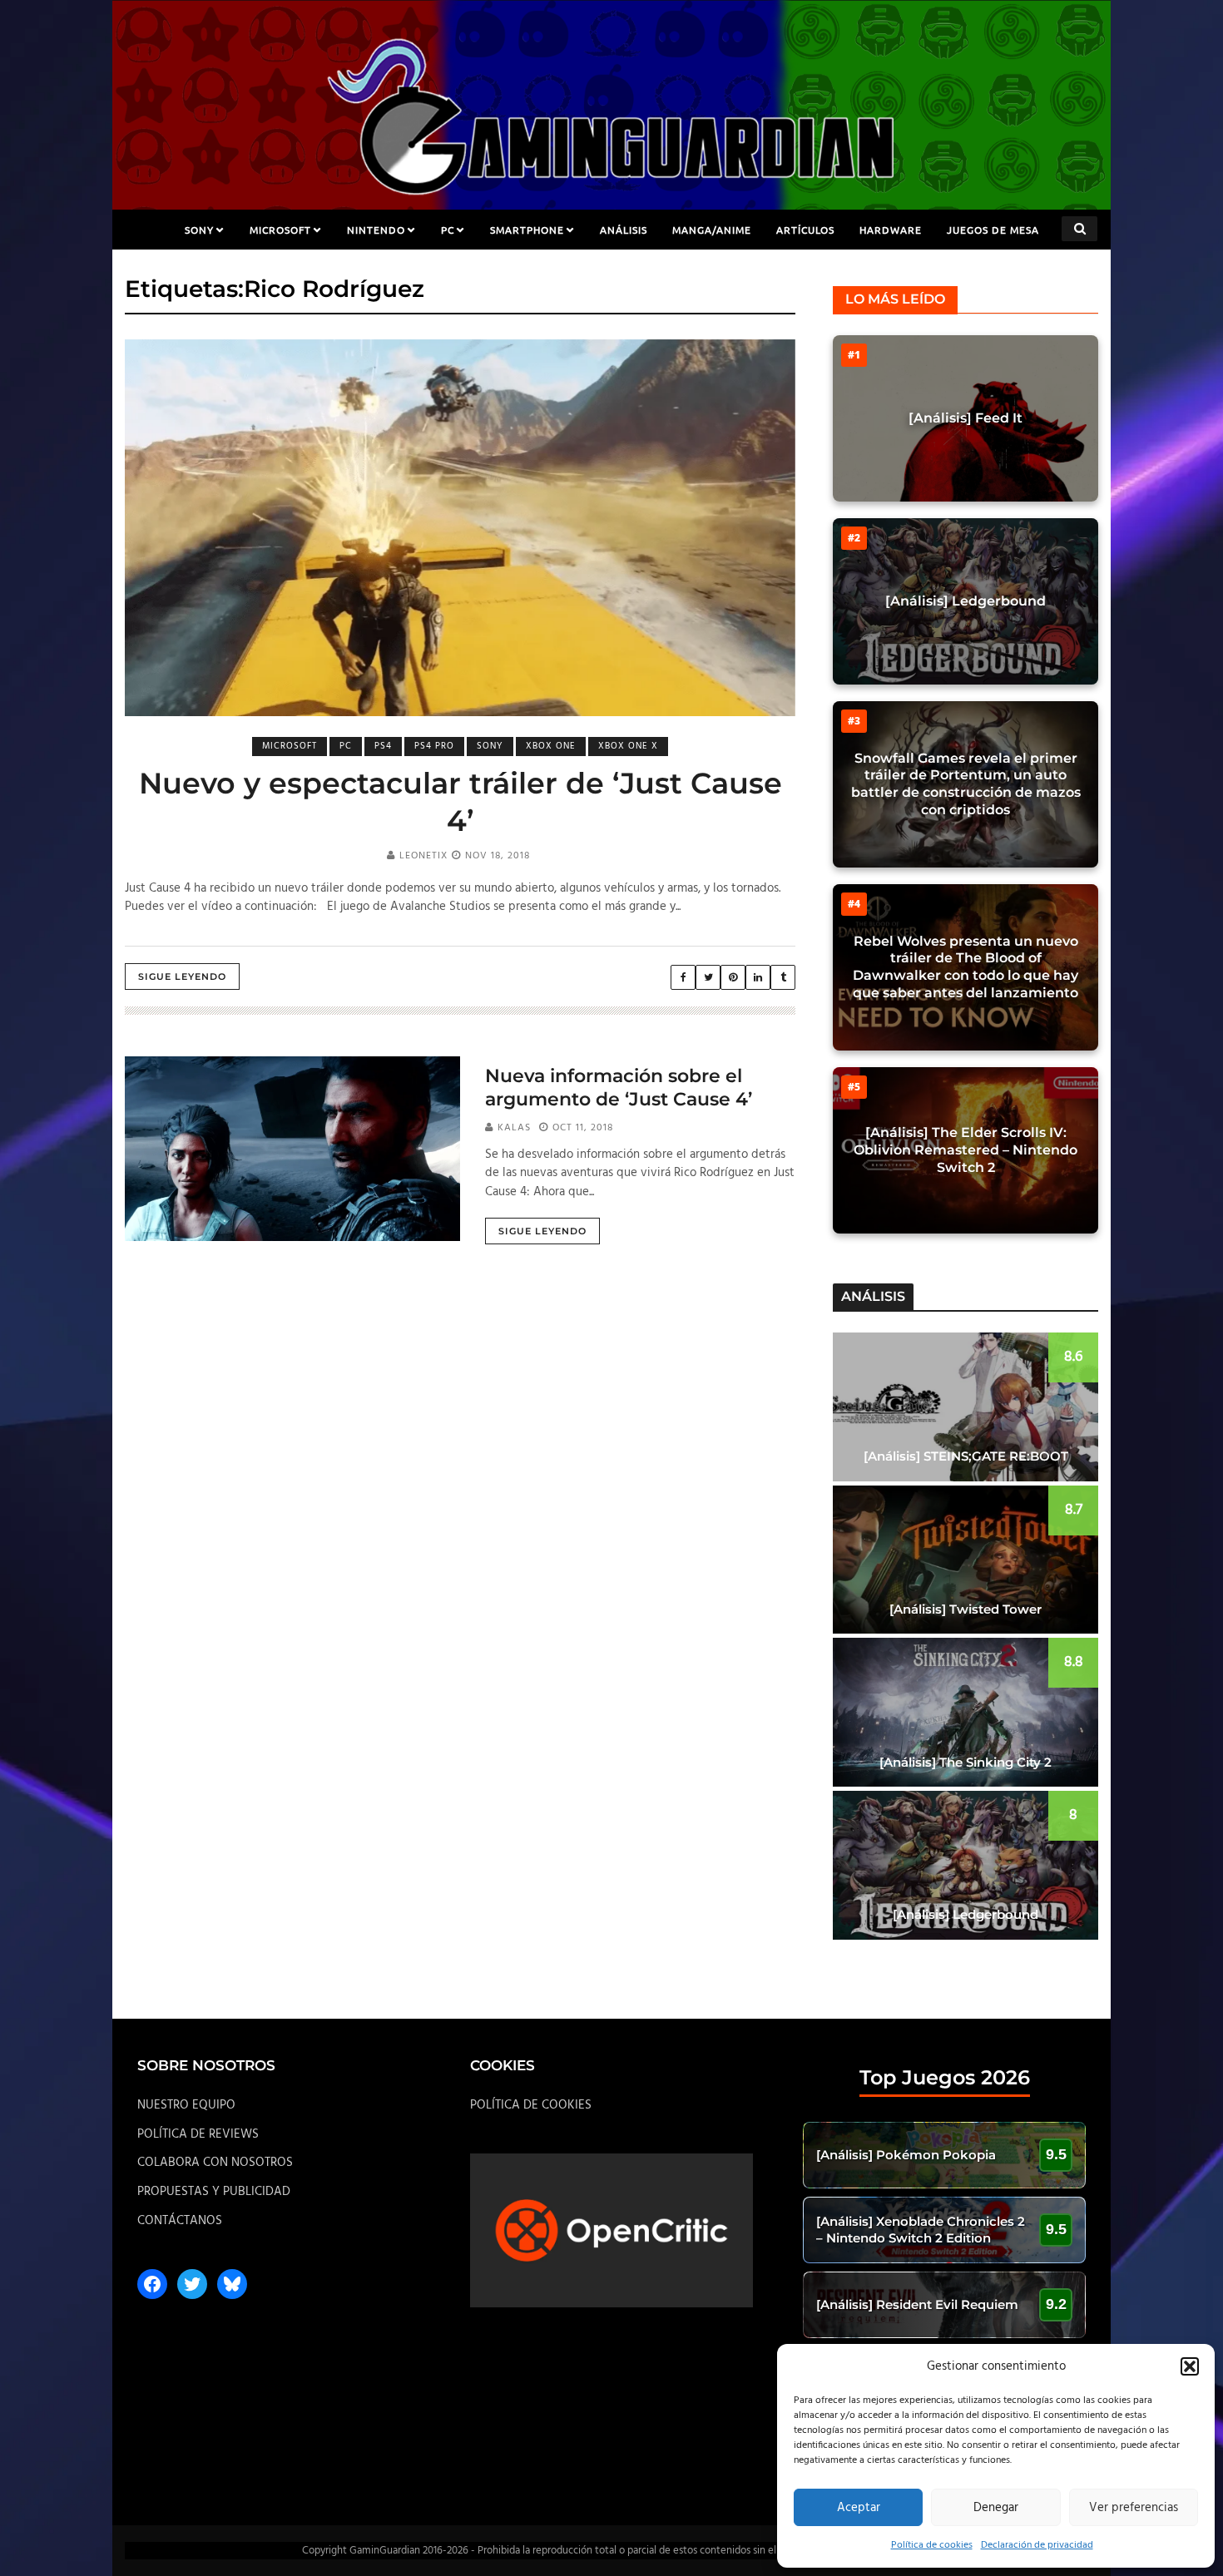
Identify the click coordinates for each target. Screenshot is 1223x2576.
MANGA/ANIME (712, 230)
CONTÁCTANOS (180, 2221)
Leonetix (423, 856)
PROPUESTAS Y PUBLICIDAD (214, 2192)
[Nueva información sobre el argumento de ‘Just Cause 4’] (292, 1149)
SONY (199, 230)
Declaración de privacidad (1037, 2545)
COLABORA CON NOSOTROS (215, 2163)
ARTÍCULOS (805, 230)
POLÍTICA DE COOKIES (531, 2105)
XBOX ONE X (628, 746)
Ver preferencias (1134, 2508)
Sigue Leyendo (182, 977)
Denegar (996, 2508)
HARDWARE (891, 230)
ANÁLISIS (624, 230)
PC (448, 230)
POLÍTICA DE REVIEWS (198, 2134)
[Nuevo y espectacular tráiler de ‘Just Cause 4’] (460, 528)
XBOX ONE (551, 746)
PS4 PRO (434, 746)
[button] (1190, 2366)
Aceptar (859, 2508)
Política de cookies (932, 2545)
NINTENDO (376, 230)
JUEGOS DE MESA (993, 230)
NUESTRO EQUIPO (186, 2105)
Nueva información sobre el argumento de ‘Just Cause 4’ (619, 1088)
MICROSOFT (280, 230)
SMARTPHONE (527, 230)
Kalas (514, 1128)
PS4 (383, 746)
